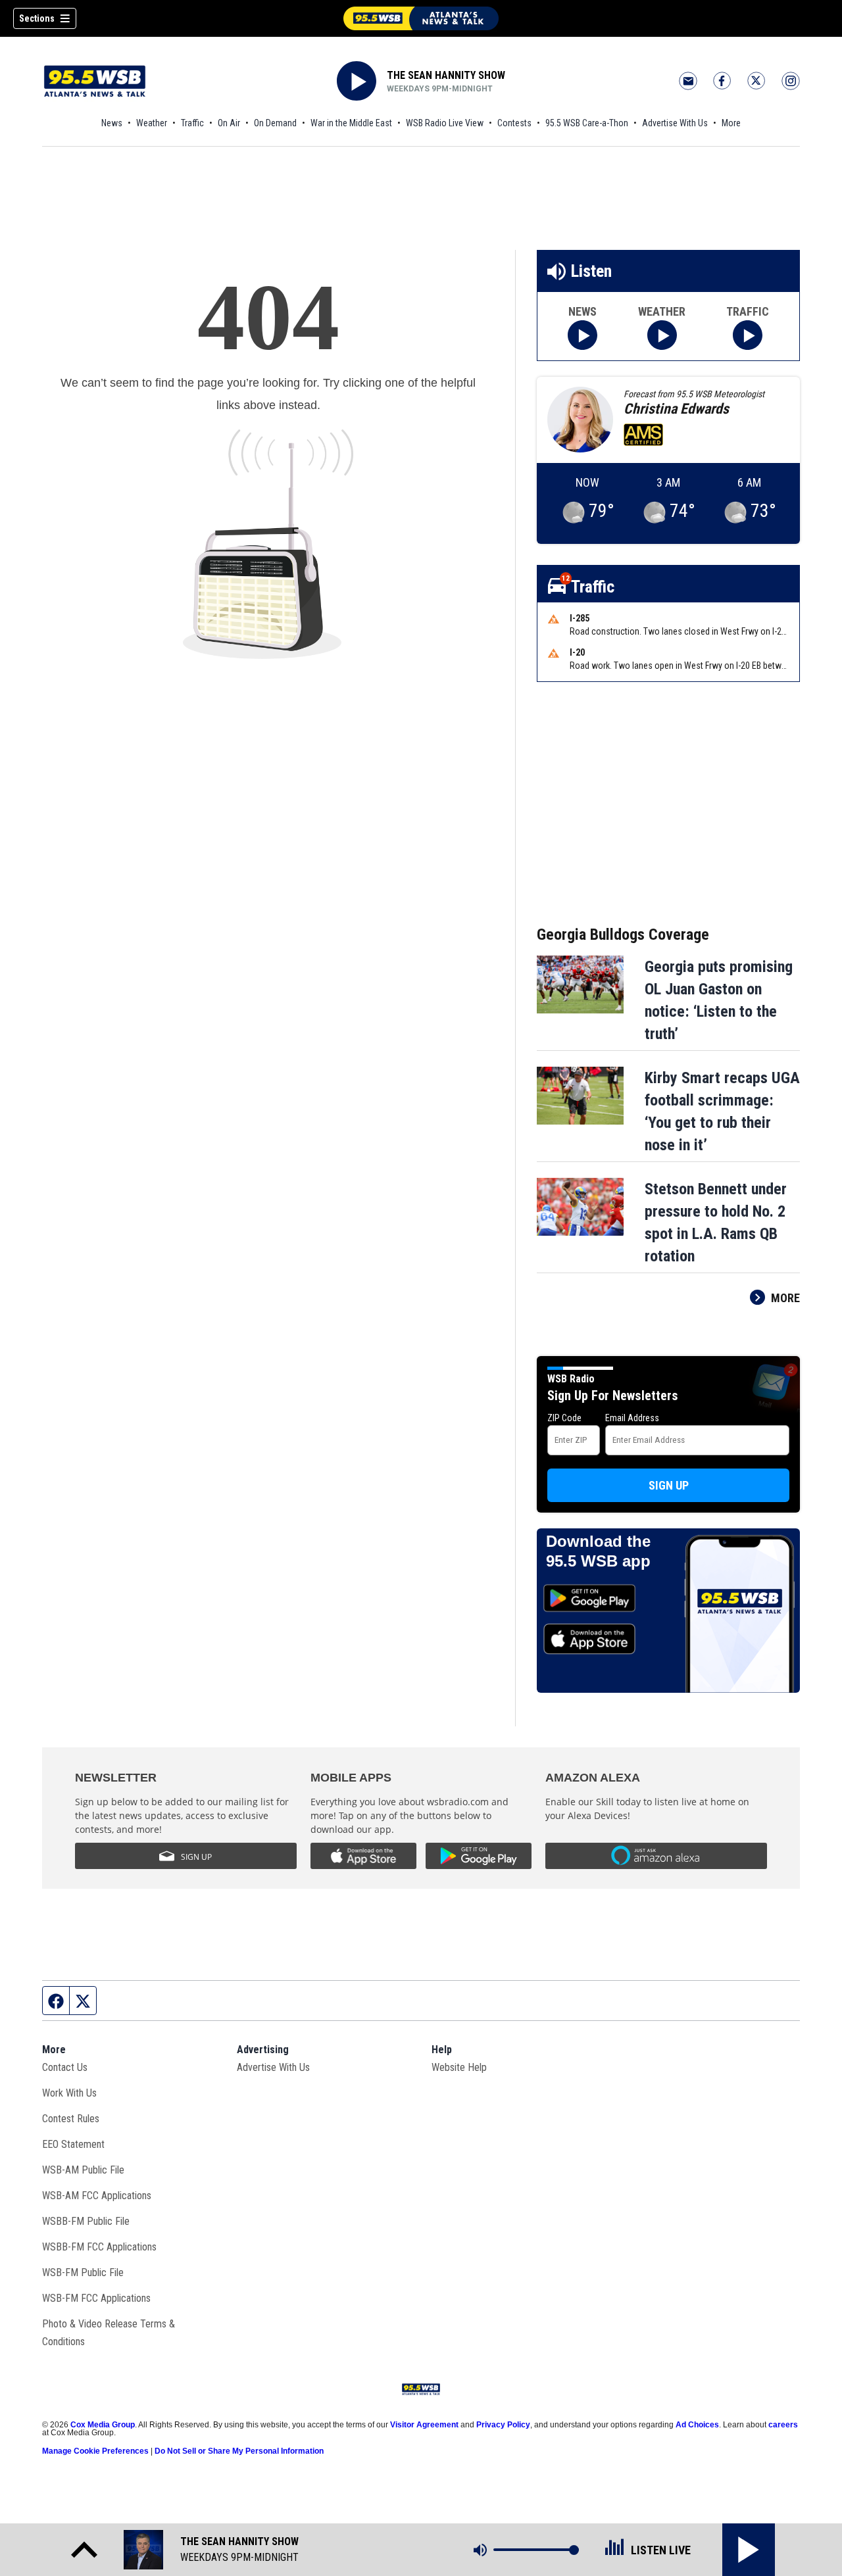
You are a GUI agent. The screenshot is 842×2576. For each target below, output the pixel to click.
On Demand (275, 123)
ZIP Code (564, 1418)
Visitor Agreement (424, 2425)
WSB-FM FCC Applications (96, 2298)
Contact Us (65, 2067)
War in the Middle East (351, 123)
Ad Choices (697, 2425)
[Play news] (582, 335)
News (112, 123)
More (731, 123)
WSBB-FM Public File (86, 2221)
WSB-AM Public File (83, 2170)
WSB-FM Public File (83, 2272)
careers (783, 2425)
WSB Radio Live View (445, 123)
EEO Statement (73, 2144)
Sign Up (669, 1485)
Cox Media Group (103, 2425)
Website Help (459, 2067)
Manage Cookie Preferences (95, 2451)
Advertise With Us (675, 123)
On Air (229, 123)
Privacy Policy (503, 2425)
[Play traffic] (748, 335)
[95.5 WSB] (421, 18)
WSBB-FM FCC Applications (99, 2247)
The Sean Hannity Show (446, 75)
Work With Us (69, 2093)
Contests (514, 123)
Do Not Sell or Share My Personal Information (239, 2451)
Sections (37, 18)
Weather (152, 123)
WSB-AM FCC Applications (97, 2196)
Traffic (192, 123)
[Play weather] (662, 335)
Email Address (632, 1418)
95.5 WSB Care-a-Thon (587, 123)
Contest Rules (71, 2119)
